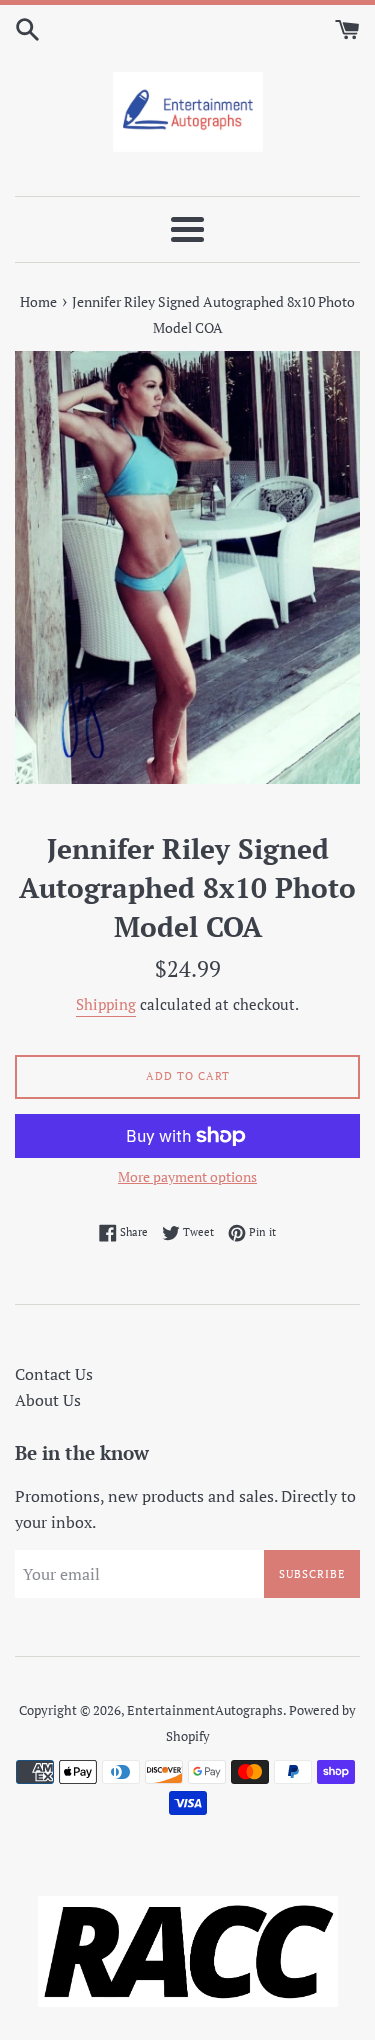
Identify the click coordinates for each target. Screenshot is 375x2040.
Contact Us (54, 1374)
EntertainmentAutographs (205, 1710)
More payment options (187, 1176)
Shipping (106, 1004)
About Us (48, 1400)
